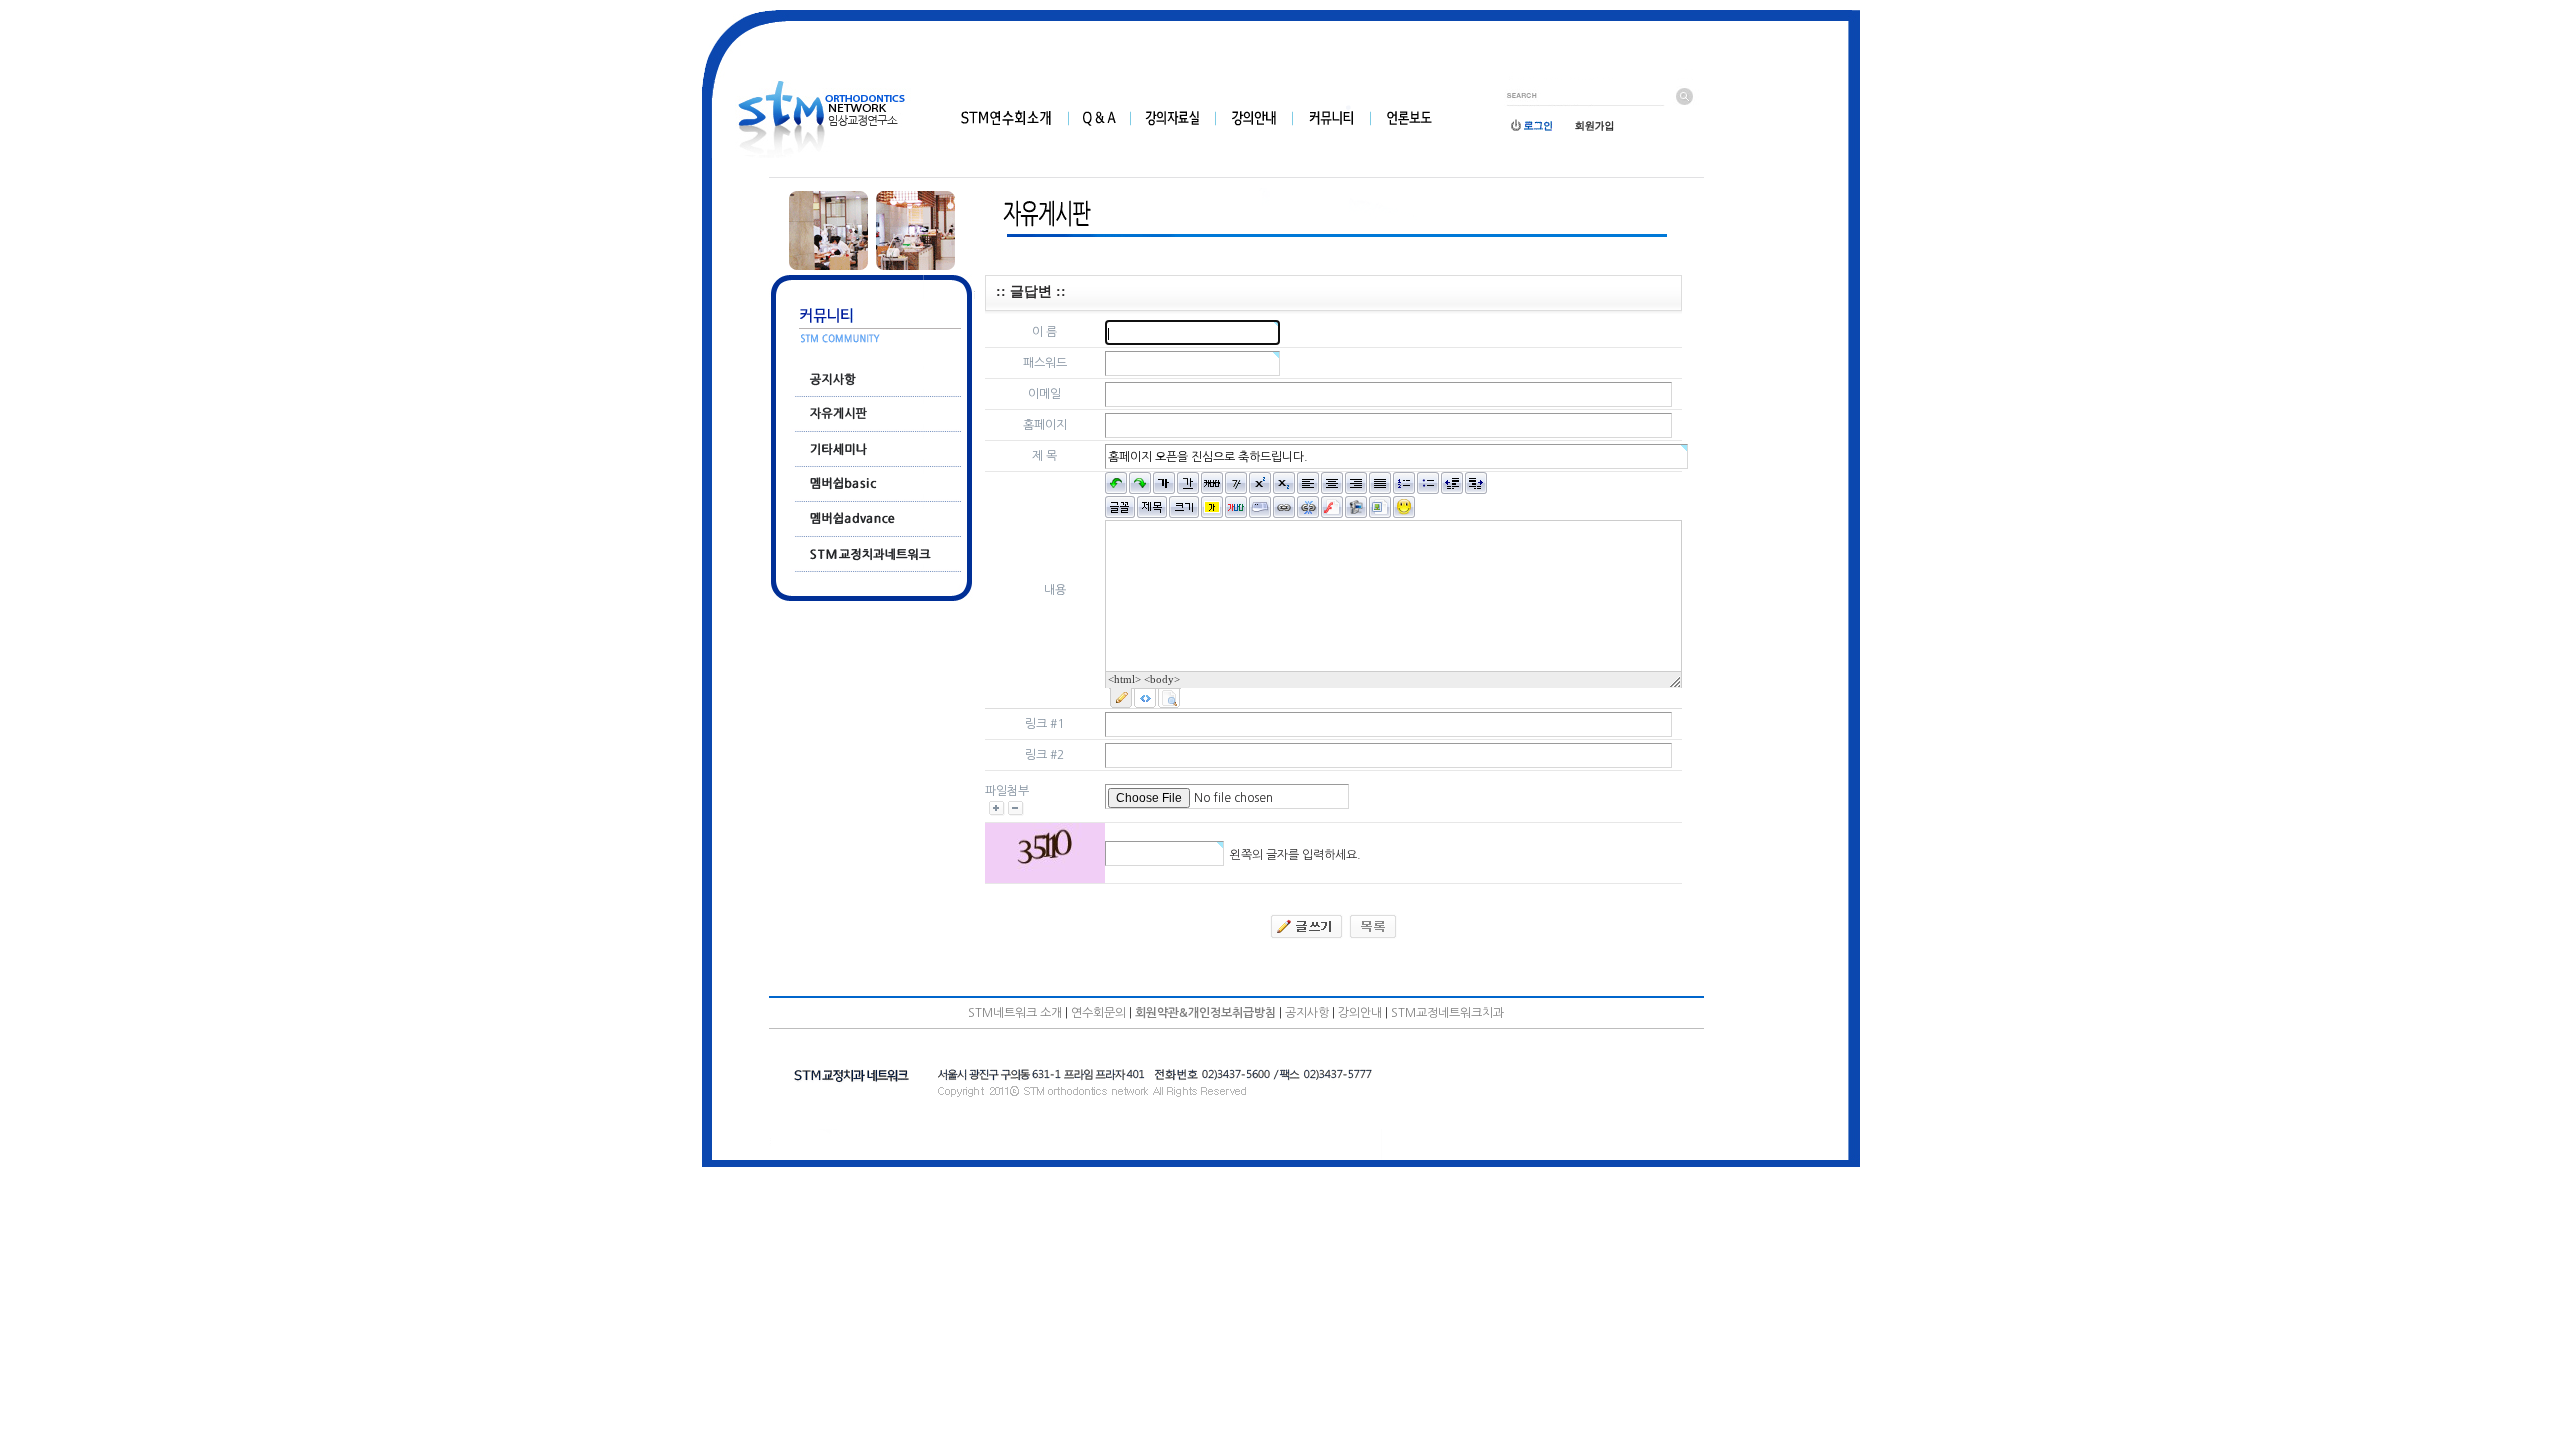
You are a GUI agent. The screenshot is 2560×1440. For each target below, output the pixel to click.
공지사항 (1307, 1013)
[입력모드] (1121, 698)
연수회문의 (1098, 1013)
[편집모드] (1145, 698)
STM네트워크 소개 (1015, 1013)
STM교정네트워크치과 (1447, 1013)
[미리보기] (1169, 698)
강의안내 (1360, 1013)
